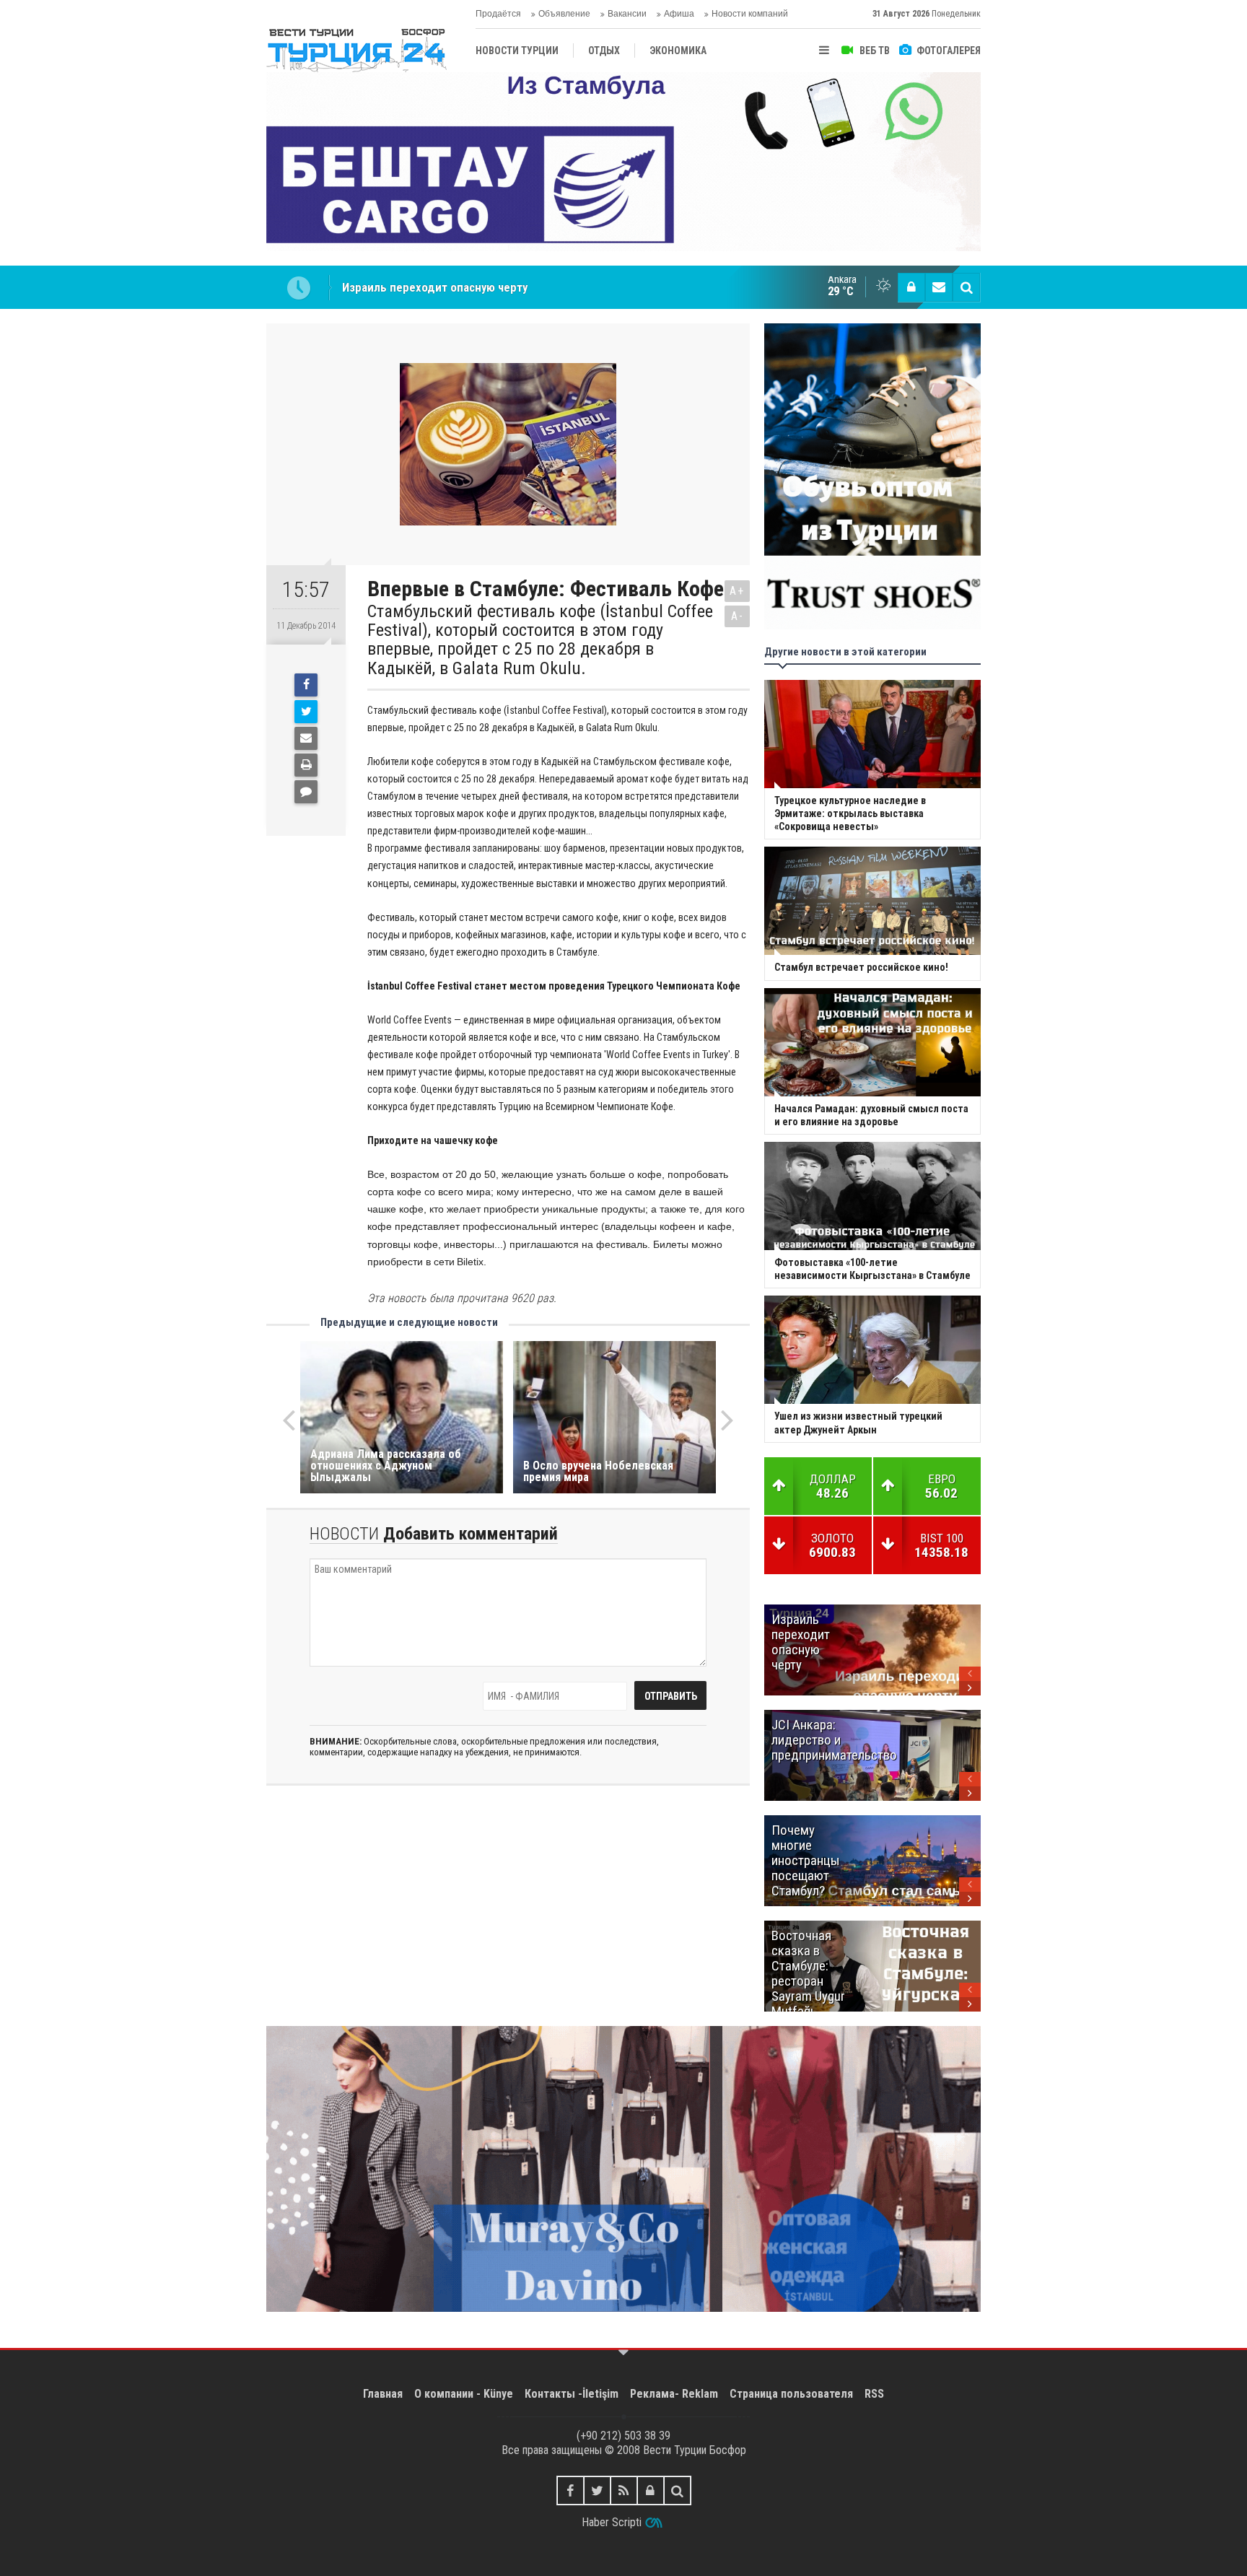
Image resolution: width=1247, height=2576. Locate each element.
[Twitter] (306, 712)
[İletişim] (939, 287)
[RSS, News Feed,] (624, 2490)
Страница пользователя (791, 2394)
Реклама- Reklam (674, 2394)
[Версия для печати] (306, 765)
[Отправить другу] (306, 738)
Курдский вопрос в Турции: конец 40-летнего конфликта (493, 287)
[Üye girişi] (911, 287)
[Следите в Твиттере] (597, 2490)
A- (738, 616)
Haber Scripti (612, 2522)
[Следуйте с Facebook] (570, 2490)
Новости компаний (750, 14)
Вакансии (627, 14)
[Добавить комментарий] (306, 792)
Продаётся (498, 14)
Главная (383, 2394)
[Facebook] (306, 685)
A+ (737, 591)
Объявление (564, 14)
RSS (874, 2394)
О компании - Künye (464, 2394)
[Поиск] (966, 287)
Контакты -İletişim (572, 2394)
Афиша (679, 14)
